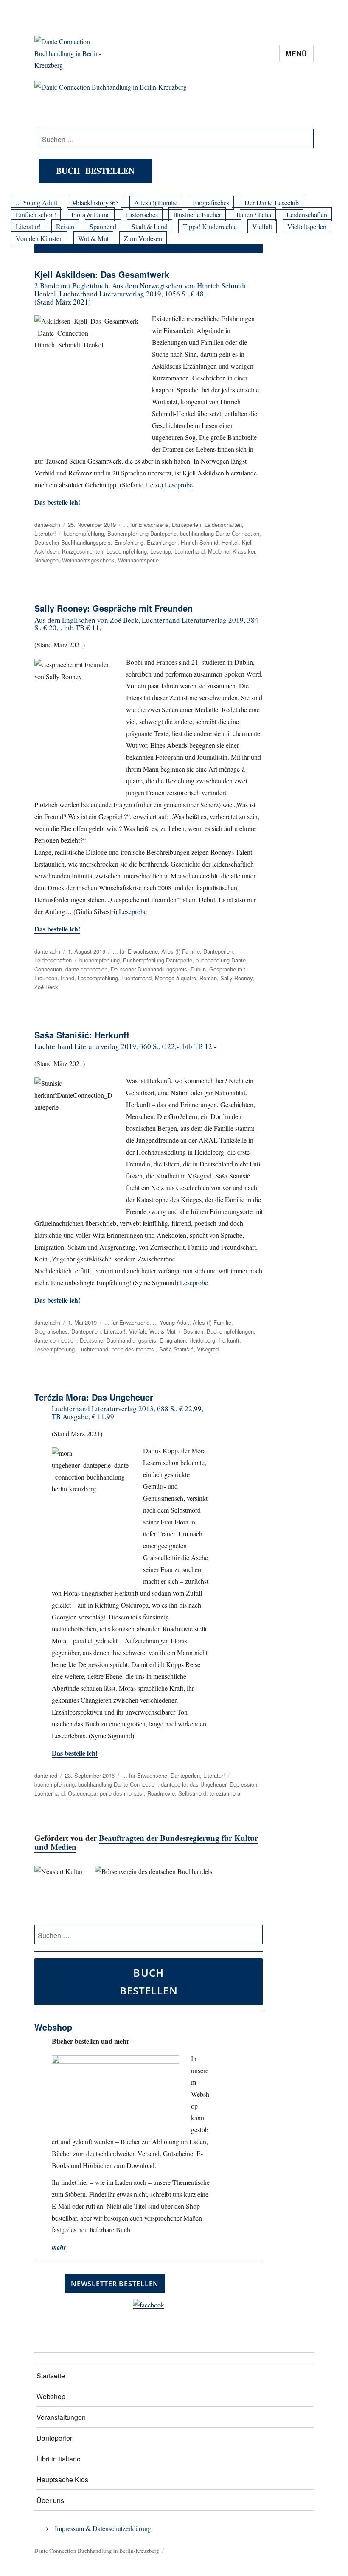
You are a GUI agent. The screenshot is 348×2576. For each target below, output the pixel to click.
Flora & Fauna (91, 214)
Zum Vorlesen (143, 238)
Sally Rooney (236, 978)
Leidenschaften (307, 214)
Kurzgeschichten (83, 551)
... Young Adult (36, 203)
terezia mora (225, 1793)
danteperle (174, 1784)
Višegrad (208, 1349)
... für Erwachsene (146, 524)
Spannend (103, 226)
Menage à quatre (175, 978)
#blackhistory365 (96, 203)
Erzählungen (162, 542)
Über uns (50, 2500)
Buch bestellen (95, 171)
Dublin (198, 969)
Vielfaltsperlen (307, 226)
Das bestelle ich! (57, 502)
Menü (296, 54)
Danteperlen (187, 524)
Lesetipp (161, 551)
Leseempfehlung (127, 551)
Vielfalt (262, 226)
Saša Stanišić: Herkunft (82, 1035)
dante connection (86, 969)
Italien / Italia (254, 214)
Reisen (65, 226)
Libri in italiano (59, 2459)
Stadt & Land (150, 226)
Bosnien (193, 1331)
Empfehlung (129, 542)
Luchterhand (189, 551)
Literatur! (28, 226)
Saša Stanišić (176, 1349)
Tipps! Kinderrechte (210, 226)
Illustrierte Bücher (197, 214)
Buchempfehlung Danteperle (142, 533)
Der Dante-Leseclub (272, 203)
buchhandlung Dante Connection (220, 533)
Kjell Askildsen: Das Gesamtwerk (102, 274)
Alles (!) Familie (156, 203)
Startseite (51, 2376)
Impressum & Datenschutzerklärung (103, 2528)
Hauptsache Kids (62, 2480)
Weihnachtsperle (138, 560)
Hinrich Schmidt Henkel (210, 542)
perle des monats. (134, 1349)
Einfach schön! (36, 214)
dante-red (46, 1775)
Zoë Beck (46, 987)
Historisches (142, 214)
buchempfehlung (84, 533)
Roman (208, 978)
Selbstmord (192, 1793)
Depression (243, 1784)
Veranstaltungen (61, 2417)
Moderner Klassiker (232, 551)
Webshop (51, 2396)
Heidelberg (202, 1340)
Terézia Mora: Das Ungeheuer (94, 1397)
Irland (67, 978)
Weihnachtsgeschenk (88, 560)
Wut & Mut (93, 238)
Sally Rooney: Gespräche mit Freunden (114, 608)
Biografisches (211, 203)
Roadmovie (161, 1793)
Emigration (173, 1340)
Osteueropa (82, 1793)
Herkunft (229, 1340)
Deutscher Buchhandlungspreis (73, 542)
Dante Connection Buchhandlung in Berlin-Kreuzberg (97, 2551)
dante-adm (47, 524)
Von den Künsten (39, 238)
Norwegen (46, 560)
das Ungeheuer (208, 1784)
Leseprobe (179, 485)
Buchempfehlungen (230, 1331)
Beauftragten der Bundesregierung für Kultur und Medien (146, 1842)
